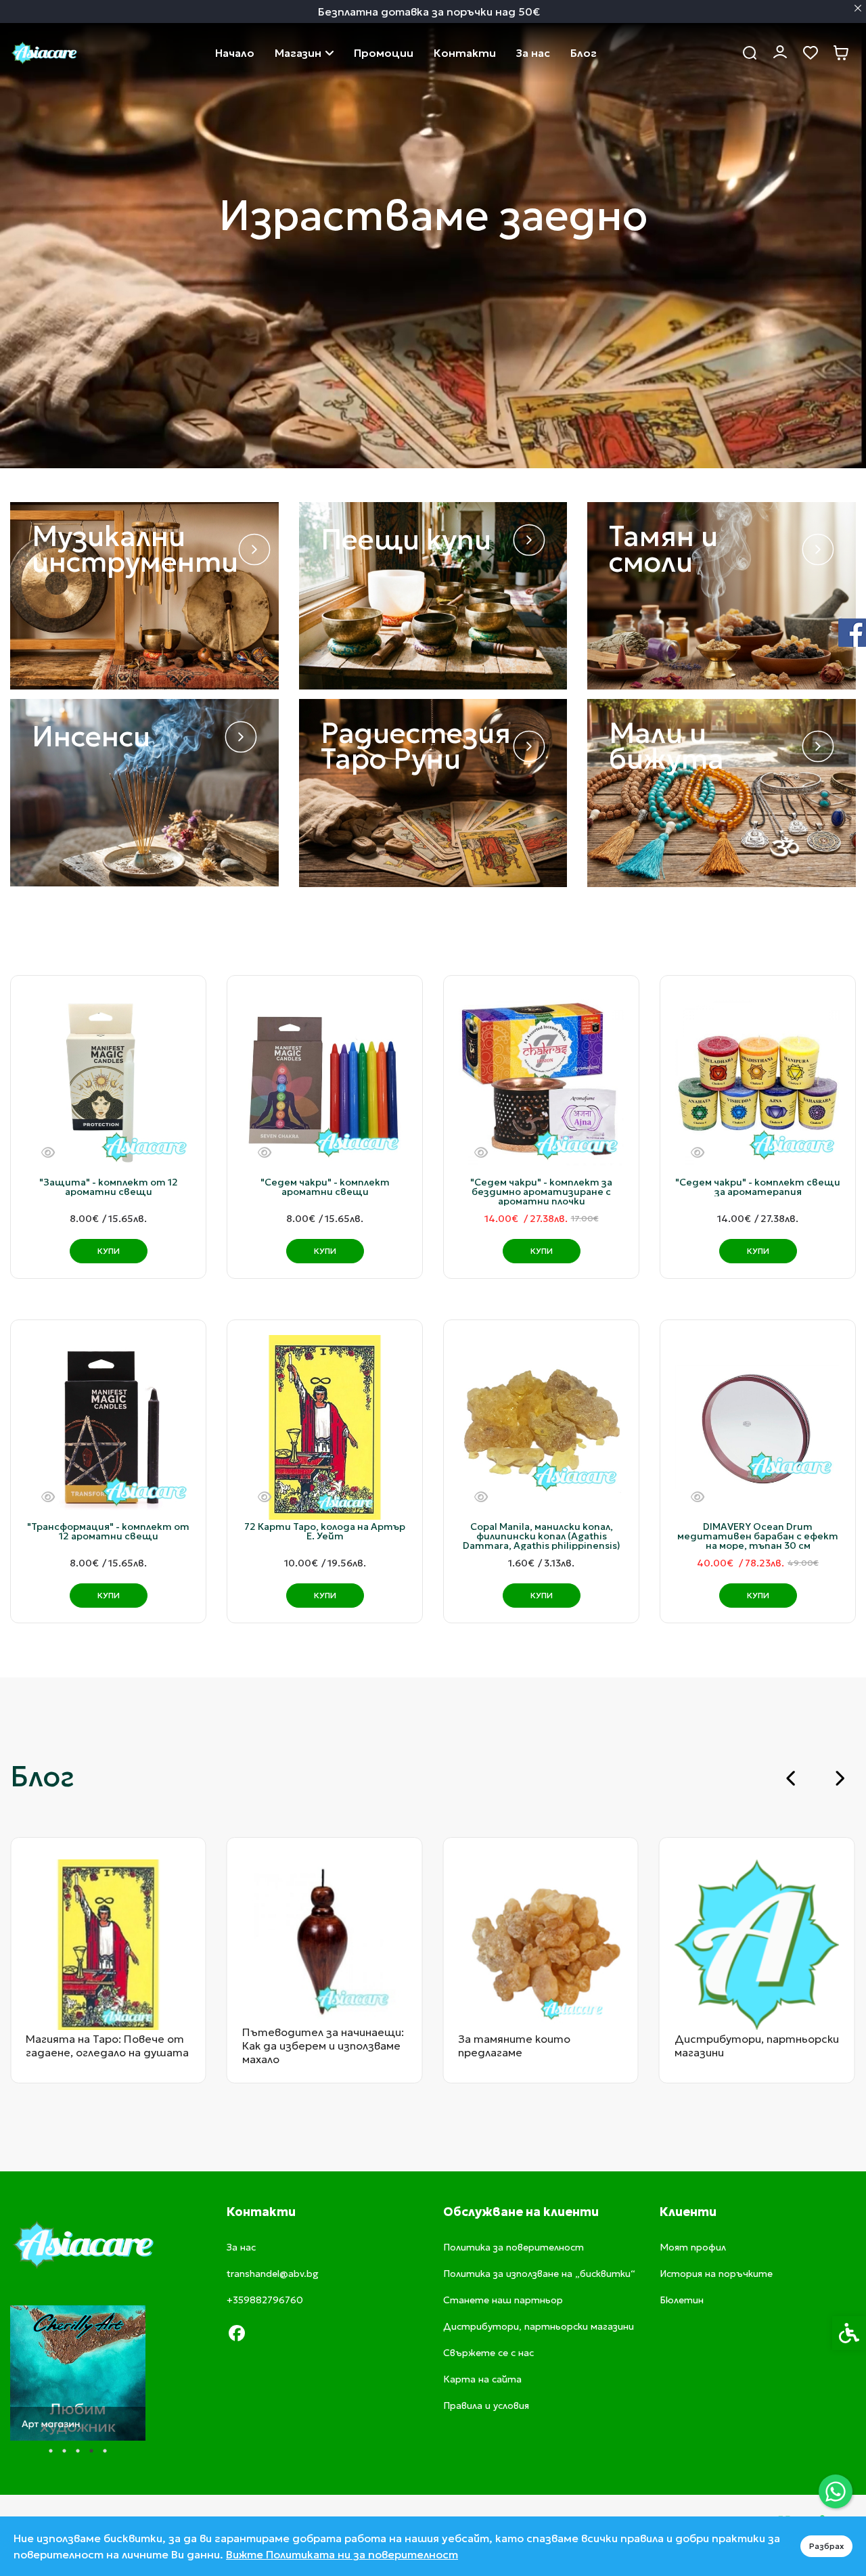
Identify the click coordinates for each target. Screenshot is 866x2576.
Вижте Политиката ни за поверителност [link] (342, 2554)
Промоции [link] (384, 53)
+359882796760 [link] (265, 2300)
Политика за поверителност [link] (514, 2247)
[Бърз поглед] (48, 1153)
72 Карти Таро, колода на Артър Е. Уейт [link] (325, 1531)
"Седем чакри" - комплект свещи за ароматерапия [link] (758, 1187)
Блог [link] (584, 53)
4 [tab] (91, 2451)
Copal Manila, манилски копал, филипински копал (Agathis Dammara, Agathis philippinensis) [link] (542, 1536)
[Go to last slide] (792, 1778)
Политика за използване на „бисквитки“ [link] (539, 2274)
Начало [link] (235, 53)
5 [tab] (105, 2451)
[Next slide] (839, 1778)
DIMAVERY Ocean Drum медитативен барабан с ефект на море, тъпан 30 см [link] (758, 1536)
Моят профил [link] (693, 2247)
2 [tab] (64, 2451)
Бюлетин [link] (682, 2300)
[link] (836, 2491)
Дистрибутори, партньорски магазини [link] (539, 2326)
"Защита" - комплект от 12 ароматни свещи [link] (109, 1187)
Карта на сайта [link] (482, 2379)
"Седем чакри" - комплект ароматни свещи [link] (325, 1187)
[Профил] (780, 51)
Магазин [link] (298, 53)
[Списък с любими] (810, 53)
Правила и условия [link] (486, 2405)
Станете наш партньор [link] (503, 2300)
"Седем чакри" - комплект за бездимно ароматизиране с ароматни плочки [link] (541, 1192)
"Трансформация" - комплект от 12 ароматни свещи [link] (108, 1531)
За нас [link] (533, 53)
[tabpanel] (78, 2373)
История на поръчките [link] (716, 2274)
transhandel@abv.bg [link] (273, 2274)
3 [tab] (78, 2451)
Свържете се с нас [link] (465, 53)
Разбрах (826, 2546)
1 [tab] (51, 2451)
